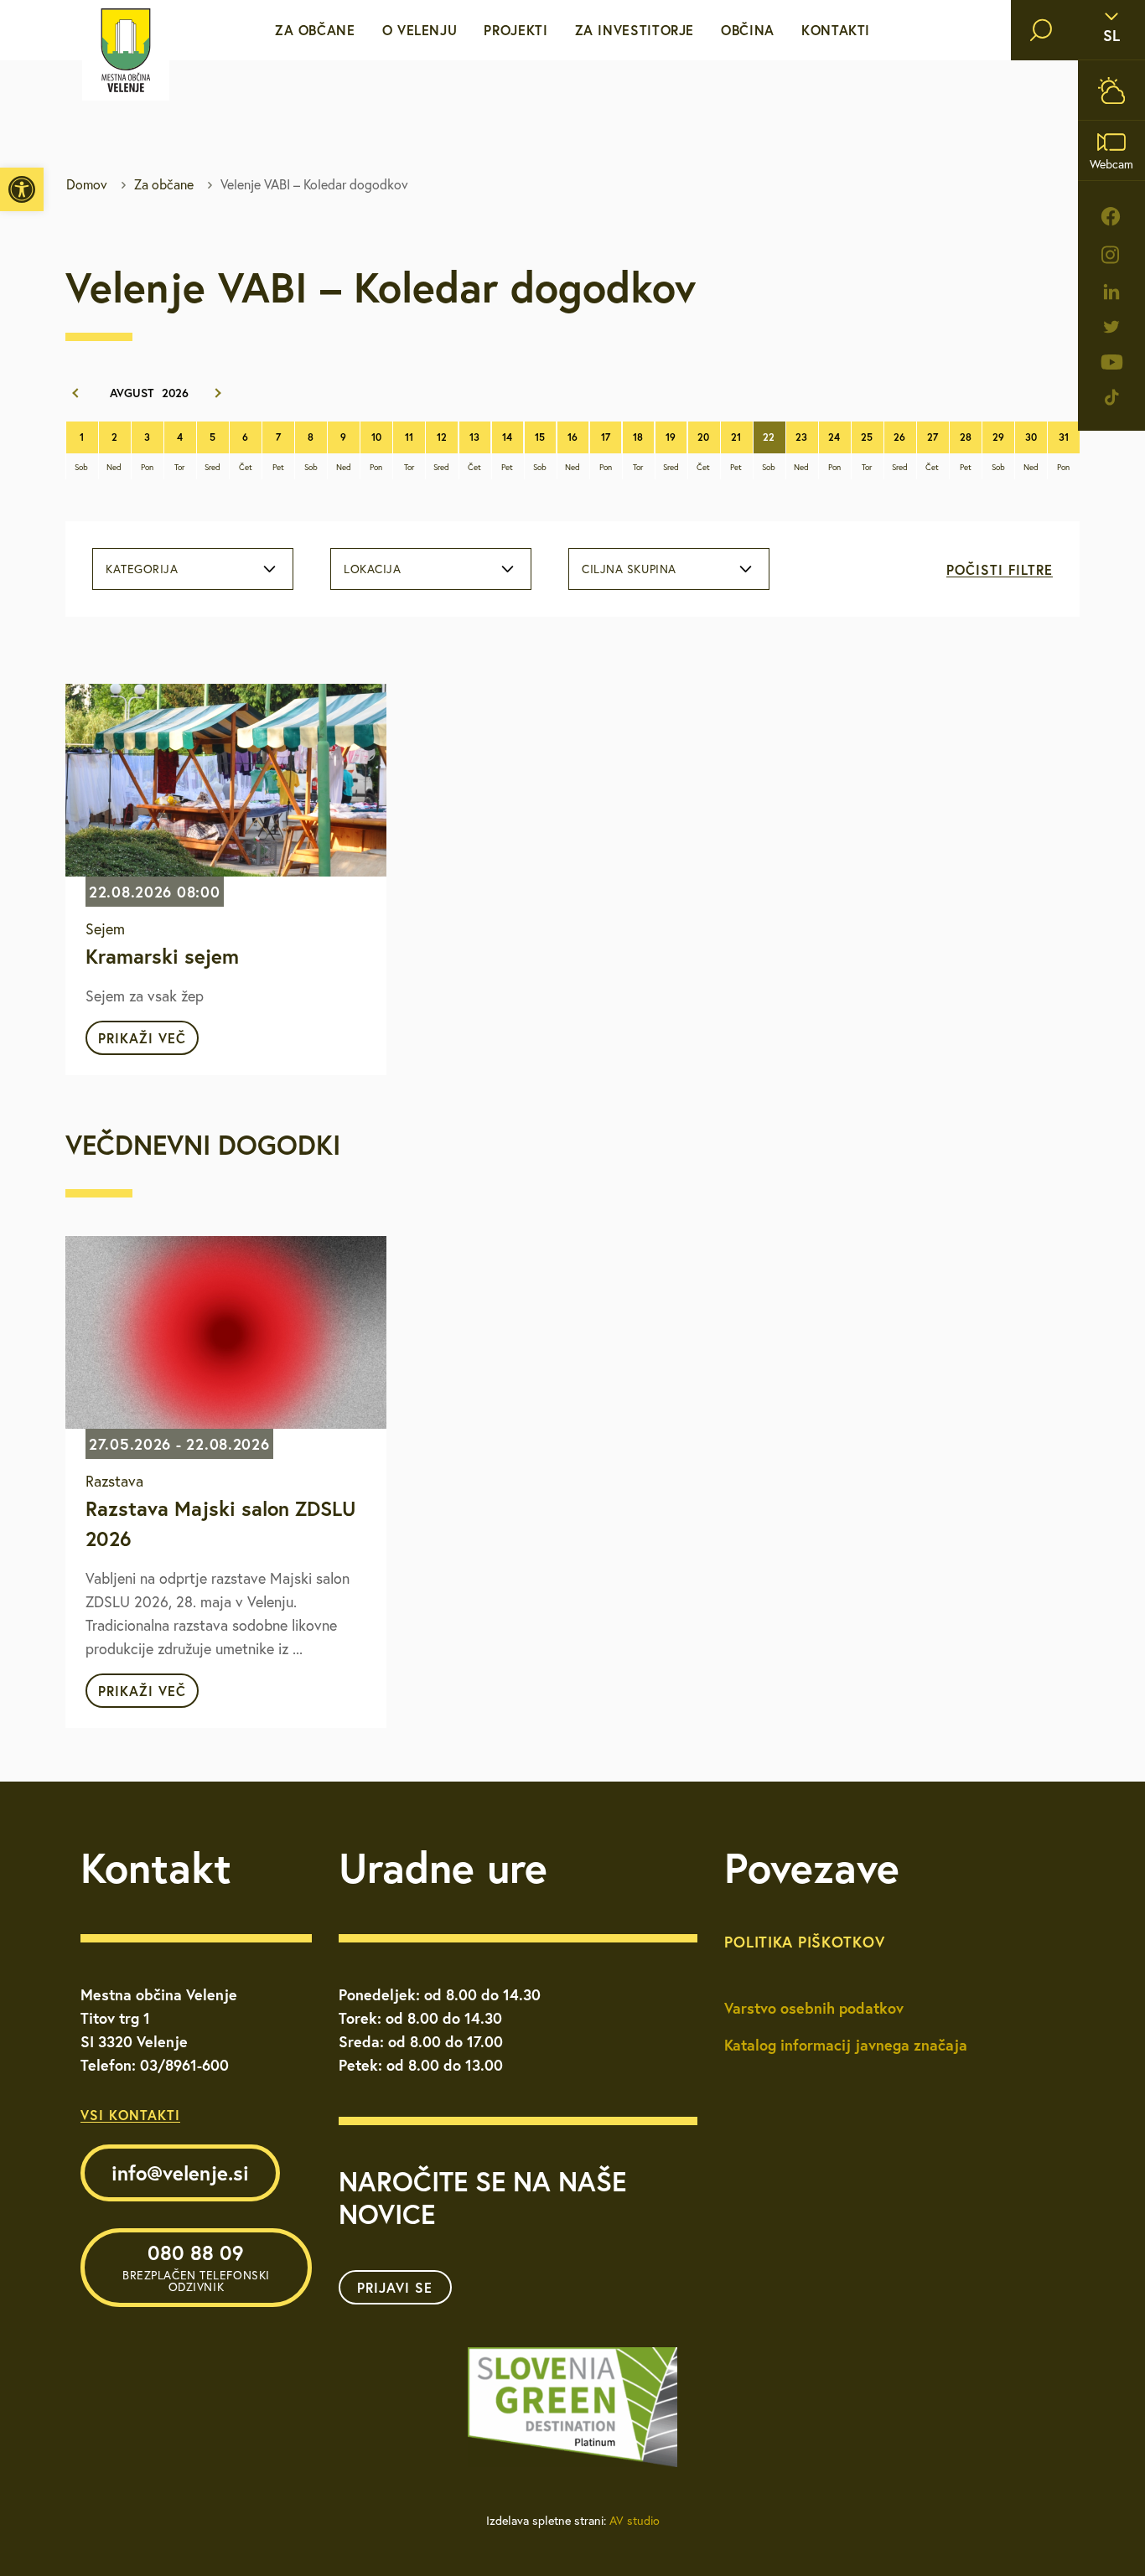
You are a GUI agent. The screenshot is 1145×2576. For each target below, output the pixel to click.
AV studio (635, 2521)
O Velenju (420, 30)
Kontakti (836, 30)
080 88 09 (196, 2267)
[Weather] (1111, 90)
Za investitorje (635, 30)
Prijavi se (395, 2287)
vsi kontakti (130, 2115)
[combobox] (193, 569)
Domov (87, 184)
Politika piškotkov (804, 1942)
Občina (748, 30)
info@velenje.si (180, 2173)
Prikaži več (142, 1038)
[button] (22, 189)
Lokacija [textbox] (372, 569)
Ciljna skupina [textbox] (629, 569)
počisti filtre (1000, 569)
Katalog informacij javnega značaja (846, 2045)
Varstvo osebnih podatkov (814, 2008)
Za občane (315, 30)
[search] (1041, 30)
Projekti (516, 30)
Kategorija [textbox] (142, 569)
